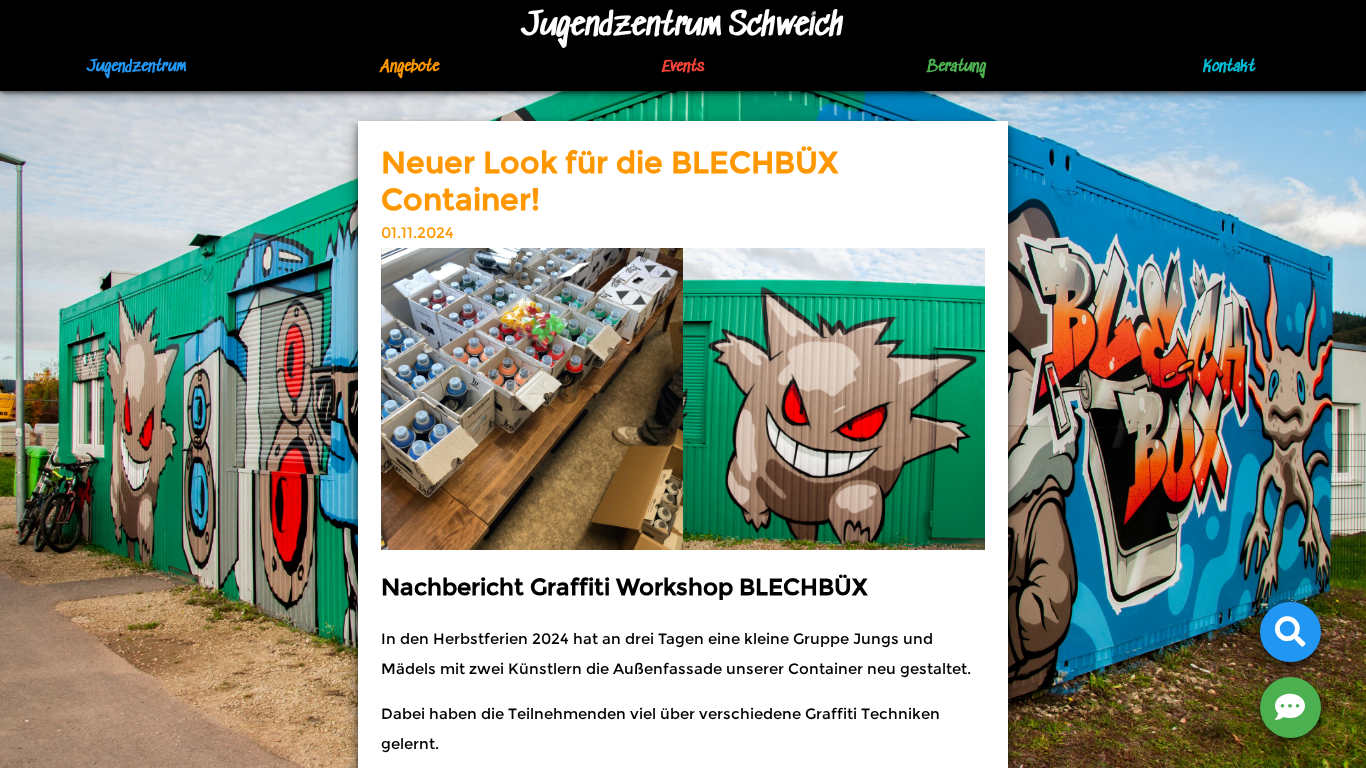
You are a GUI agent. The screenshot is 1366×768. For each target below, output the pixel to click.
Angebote (410, 67)
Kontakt (1229, 67)
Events (683, 67)
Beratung (956, 67)
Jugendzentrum (136, 67)
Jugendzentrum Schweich (683, 26)
